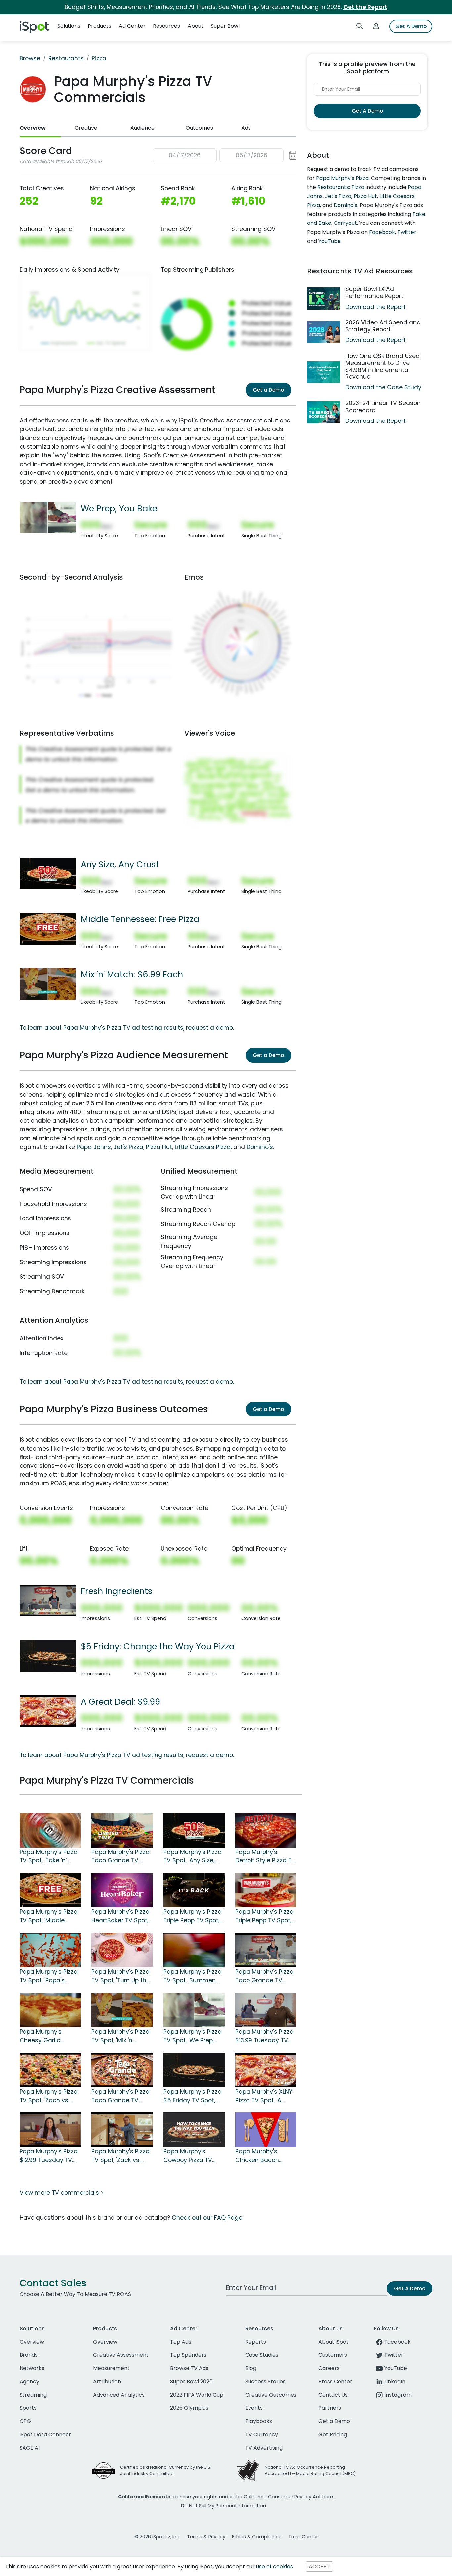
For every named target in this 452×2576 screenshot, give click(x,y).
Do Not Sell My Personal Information (224, 2506)
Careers (329, 2368)
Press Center (335, 2381)
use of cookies (274, 2567)
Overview (33, 128)
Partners (330, 2408)
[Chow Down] (194, 2129)
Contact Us (333, 2395)
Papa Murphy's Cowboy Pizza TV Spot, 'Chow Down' (189, 2156)
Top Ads (181, 2342)
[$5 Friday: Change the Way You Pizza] (48, 1656)
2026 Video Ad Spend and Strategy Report (383, 326)
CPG (25, 2421)
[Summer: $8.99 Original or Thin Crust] (194, 1950)
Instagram (398, 2395)
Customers (333, 2355)
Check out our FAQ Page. (207, 2218)
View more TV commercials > (62, 2193)
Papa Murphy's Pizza (342, 178)
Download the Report (376, 307)
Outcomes (199, 128)
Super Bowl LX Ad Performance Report (374, 293)
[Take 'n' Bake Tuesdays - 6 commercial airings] (50, 1830)
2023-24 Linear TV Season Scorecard (383, 406)
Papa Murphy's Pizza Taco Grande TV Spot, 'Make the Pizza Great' (121, 2096)
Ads (246, 128)
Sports (28, 2408)
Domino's (260, 1147)
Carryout (345, 223)
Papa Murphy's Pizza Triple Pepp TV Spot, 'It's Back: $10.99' (193, 1916)
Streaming (33, 2395)
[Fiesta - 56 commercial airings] (122, 1830)
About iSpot (334, 2342)
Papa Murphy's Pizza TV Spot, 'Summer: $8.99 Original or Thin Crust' (194, 1976)
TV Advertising (264, 2448)
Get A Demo (411, 26)
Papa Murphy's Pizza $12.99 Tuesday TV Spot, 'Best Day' (49, 2156)
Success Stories (265, 2381)
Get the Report (365, 7)
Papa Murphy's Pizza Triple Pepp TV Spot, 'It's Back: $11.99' (264, 1916)
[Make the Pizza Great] (122, 2069)
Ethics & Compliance (257, 2537)
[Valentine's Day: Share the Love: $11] (122, 1890)
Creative (86, 128)
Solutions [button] (69, 26)
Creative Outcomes (271, 2395)
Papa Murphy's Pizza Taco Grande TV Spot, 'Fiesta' (120, 1857)
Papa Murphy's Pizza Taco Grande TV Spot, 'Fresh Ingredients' (264, 1976)
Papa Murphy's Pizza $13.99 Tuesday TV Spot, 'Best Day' (264, 2036)
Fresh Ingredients (116, 1591)
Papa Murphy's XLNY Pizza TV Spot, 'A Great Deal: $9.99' (264, 2096)
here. (328, 2497)
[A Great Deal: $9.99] (48, 1710)
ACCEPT (319, 2567)
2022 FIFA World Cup (197, 2395)
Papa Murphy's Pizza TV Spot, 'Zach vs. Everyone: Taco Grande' (49, 2096)
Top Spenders (188, 2355)
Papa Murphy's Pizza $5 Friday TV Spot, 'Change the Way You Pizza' (193, 2096)
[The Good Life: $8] (266, 2129)
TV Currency (262, 2434)
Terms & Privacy (206, 2537)
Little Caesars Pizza (203, 1147)
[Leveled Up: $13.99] (50, 2009)
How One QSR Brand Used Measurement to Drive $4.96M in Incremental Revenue (383, 366)
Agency (29, 2381)
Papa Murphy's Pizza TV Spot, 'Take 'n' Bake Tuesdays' (49, 1857)
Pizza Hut (159, 1147)
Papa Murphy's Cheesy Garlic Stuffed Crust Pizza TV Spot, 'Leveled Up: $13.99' (48, 2036)
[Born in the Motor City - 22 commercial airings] (266, 1830)
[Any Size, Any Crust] (48, 873)
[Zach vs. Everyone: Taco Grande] (50, 2069)
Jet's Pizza (128, 1147)
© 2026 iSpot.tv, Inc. (157, 2537)
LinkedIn (395, 2381)
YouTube (330, 241)
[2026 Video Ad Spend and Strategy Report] (324, 332)
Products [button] (99, 26)
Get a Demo (268, 390)
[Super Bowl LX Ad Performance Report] (324, 298)
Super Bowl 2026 (191, 2381)
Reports (256, 2342)
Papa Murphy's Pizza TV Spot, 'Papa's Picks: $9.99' (49, 1976)
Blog (251, 2368)
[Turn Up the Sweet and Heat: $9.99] (122, 1950)
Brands (29, 2355)
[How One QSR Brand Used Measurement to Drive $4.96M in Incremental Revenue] (324, 372)
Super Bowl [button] (225, 26)
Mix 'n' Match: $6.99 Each (132, 974)
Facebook (382, 232)
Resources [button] (166, 26)
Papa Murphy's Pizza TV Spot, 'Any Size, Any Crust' (193, 1857)
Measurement (111, 2368)
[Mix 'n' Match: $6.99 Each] (48, 984)
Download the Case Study (383, 387)
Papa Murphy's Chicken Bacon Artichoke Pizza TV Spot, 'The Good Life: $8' (264, 2156)
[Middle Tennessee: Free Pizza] (48, 928)
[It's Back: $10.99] (194, 1890)
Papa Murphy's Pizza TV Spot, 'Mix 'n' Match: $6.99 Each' (120, 2036)
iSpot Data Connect (45, 2434)
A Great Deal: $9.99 (120, 1702)
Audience (142, 128)
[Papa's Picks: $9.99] (50, 1950)
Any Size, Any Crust (120, 864)
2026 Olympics (189, 2408)
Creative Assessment (121, 2355)
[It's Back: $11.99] (266, 1890)
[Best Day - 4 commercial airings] (266, 2009)
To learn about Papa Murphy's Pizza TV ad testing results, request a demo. (127, 1028)
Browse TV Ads (189, 2368)
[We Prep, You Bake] (48, 518)
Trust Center (303, 2537)
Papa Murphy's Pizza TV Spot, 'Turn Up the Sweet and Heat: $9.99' (121, 1976)
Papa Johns (94, 1147)
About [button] (196, 26)
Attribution (107, 2381)
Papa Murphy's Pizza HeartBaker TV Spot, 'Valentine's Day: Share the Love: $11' (120, 1916)
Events (254, 2408)
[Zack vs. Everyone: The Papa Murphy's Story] (122, 2129)
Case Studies (262, 2355)
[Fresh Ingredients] (48, 1600)
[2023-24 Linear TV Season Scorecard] (324, 412)
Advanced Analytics (119, 2395)
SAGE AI (30, 2448)
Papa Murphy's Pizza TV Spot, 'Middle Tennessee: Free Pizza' (49, 1916)
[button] (225, 155)
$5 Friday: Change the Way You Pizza (158, 1646)
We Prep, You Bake (119, 508)
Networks (32, 2368)
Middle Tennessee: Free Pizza (140, 919)
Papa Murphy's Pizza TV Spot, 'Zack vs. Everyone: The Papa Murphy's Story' (120, 2156)
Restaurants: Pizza (341, 187)
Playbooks (259, 2421)
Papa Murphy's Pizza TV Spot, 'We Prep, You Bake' (193, 2036)
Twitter (407, 232)
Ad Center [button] (132, 26)
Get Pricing (333, 2434)
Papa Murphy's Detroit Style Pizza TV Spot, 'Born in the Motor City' (265, 1857)
